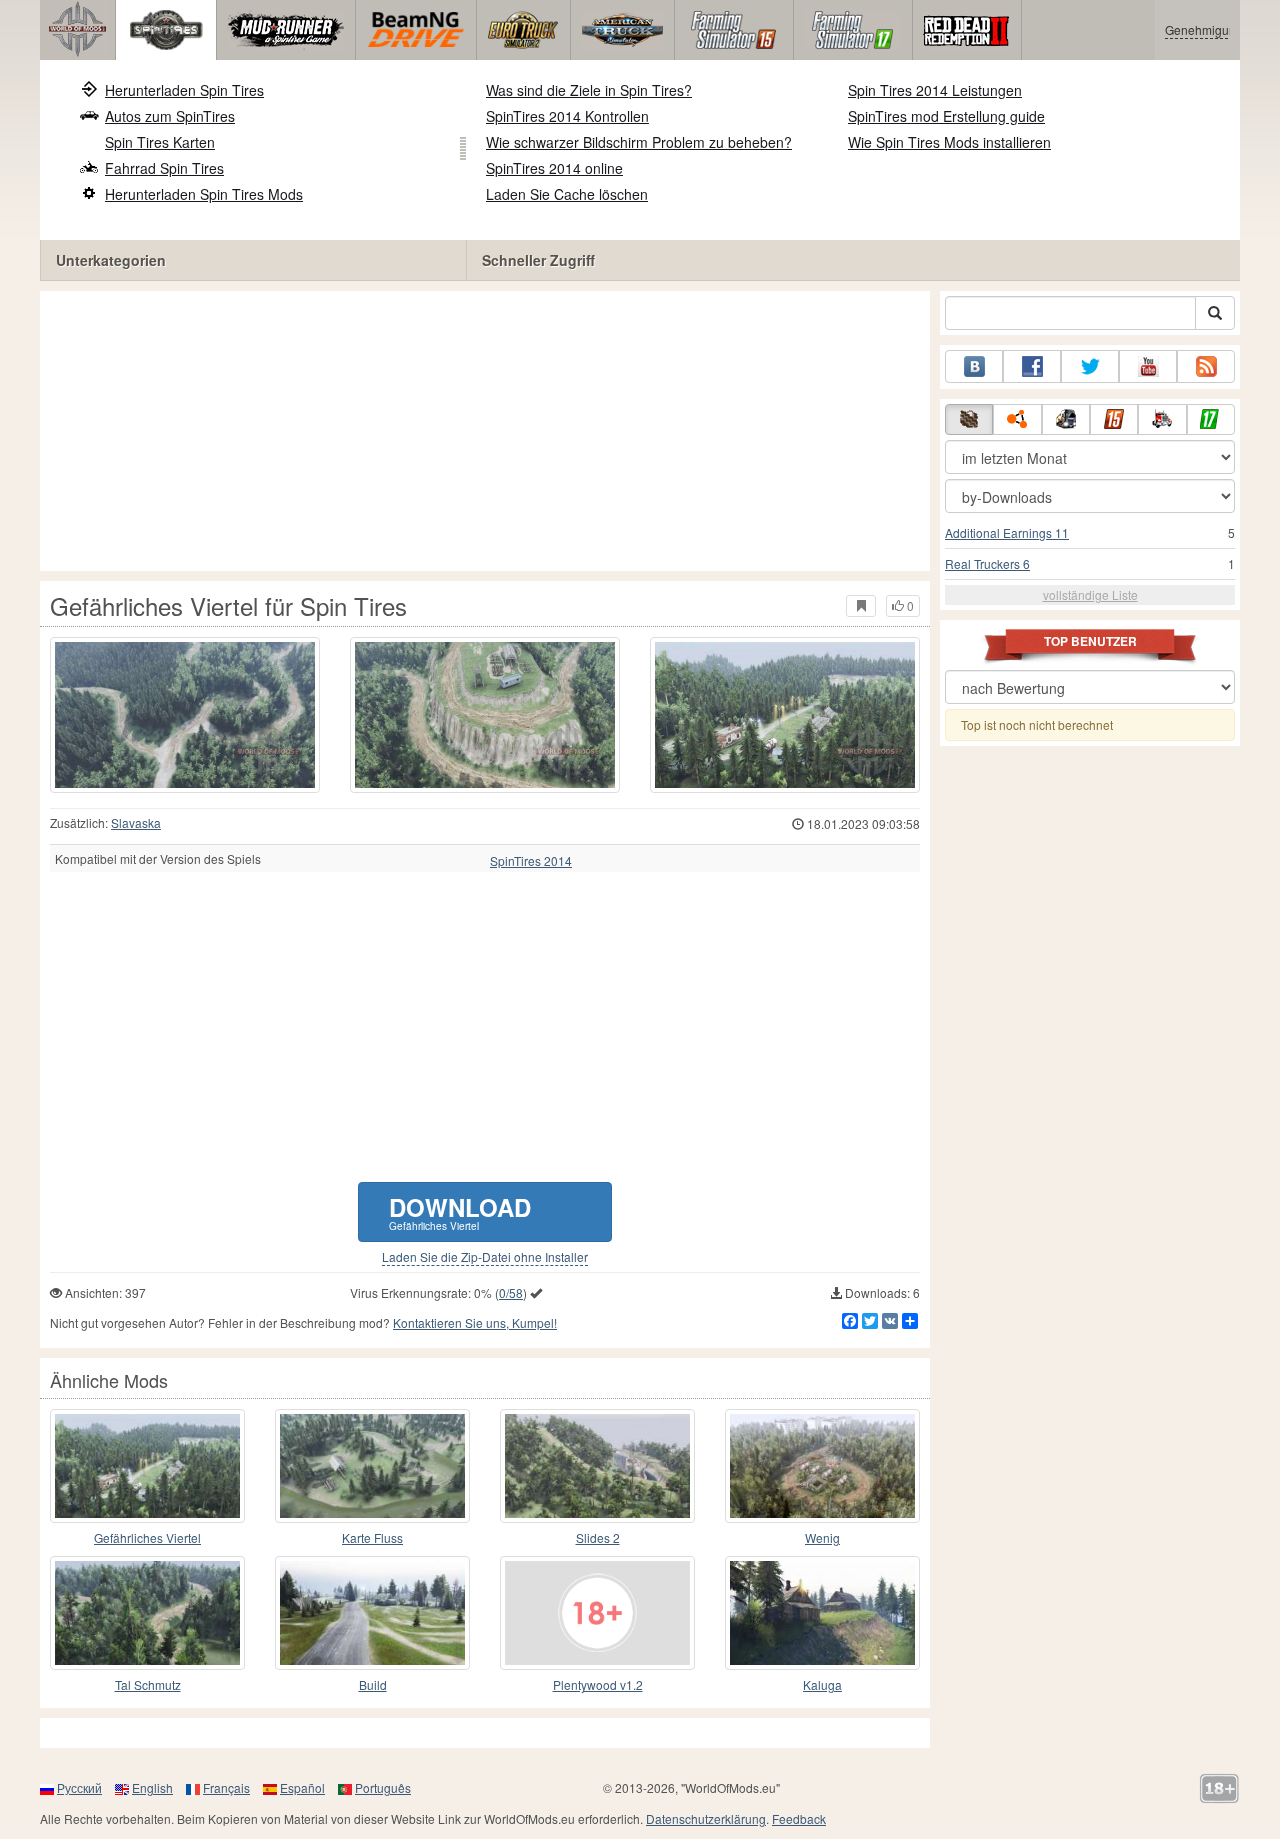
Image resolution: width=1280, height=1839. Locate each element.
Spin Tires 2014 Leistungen (935, 90)
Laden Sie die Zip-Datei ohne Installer (485, 1257)
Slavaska (136, 822)
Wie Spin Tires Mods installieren (949, 142)
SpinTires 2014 (531, 861)
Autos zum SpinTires (170, 116)
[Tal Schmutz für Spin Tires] (147, 1613)
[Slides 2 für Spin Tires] (597, 1466)
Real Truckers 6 (987, 563)
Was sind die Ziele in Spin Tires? (589, 90)
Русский (79, 1787)
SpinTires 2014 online (554, 168)
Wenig (822, 1537)
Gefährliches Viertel (147, 1537)
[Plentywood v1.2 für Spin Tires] (597, 1613)
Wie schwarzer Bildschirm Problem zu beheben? (639, 142)
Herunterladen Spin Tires (184, 90)
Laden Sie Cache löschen (567, 194)
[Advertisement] (485, 431)
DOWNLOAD (460, 1211)
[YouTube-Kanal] (1148, 366)
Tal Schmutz (148, 1684)
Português (383, 1787)
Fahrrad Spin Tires (164, 168)
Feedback (799, 1818)
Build (373, 1684)
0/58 (511, 1292)
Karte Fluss (372, 1537)
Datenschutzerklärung (706, 1818)
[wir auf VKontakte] (974, 366)
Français (226, 1787)
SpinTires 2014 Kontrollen (567, 116)
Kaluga (822, 1684)
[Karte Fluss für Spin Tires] (372, 1466)
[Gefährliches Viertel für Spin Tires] (185, 715)
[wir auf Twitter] (1090, 366)
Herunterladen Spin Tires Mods (204, 194)
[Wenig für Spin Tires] (822, 1466)
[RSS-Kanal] (1206, 366)
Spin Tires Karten (160, 142)
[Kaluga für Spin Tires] (822, 1613)
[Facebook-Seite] (1032, 366)
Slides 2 (598, 1537)
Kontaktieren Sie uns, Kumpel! (475, 1322)
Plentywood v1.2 (598, 1684)
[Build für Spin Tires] (372, 1613)
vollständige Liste (1090, 594)
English (152, 1787)
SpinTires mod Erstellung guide (946, 116)
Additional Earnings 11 (1007, 532)
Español (302, 1787)
